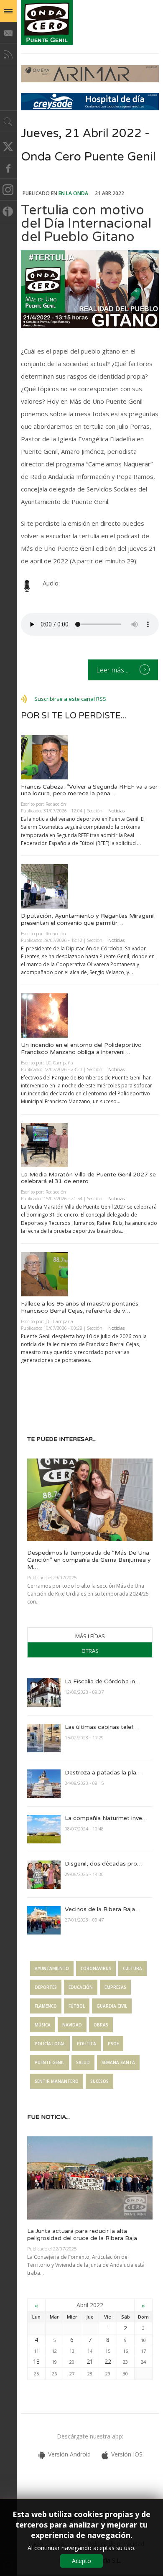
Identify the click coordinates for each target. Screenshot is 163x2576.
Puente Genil (50, 2062)
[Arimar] (90, 80)
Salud (83, 2062)
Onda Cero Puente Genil (47, 22)
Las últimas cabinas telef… (102, 1727)
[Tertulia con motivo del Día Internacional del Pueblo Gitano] (90, 289)
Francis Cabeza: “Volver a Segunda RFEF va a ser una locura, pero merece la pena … (89, 790)
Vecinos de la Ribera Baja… (103, 1909)
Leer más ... (114, 670)
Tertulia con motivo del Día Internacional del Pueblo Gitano (86, 224)
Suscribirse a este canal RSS (70, 699)
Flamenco (46, 2006)
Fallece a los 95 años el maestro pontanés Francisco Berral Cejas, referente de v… (80, 1307)
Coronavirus (96, 1968)
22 (108, 2361)
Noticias (116, 811)
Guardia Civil (112, 2006)
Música (43, 2025)
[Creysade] (90, 108)
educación (81, 1987)
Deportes (46, 1987)
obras (101, 2025)
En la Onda (73, 193)
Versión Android (69, 2454)
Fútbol (77, 2006)
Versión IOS (127, 2454)
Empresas (115, 1987)
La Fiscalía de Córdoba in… (103, 1681)
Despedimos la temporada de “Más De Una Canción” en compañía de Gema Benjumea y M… (89, 1560)
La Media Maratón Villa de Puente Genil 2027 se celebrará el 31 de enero (88, 1178)
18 (36, 2361)
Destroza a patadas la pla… (103, 1773)
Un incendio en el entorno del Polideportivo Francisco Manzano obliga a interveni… (81, 1049)
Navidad (72, 2025)
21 (90, 2361)
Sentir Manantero (57, 2081)
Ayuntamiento (52, 1968)
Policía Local (50, 2044)
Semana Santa (118, 2062)
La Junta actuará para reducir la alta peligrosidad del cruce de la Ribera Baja (82, 2235)
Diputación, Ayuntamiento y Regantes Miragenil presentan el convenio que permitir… (88, 919)
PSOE (113, 2044)
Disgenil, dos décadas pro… (104, 1864)
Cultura (132, 1968)
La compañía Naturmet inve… (106, 1818)
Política (87, 2044)
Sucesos (99, 2081)
